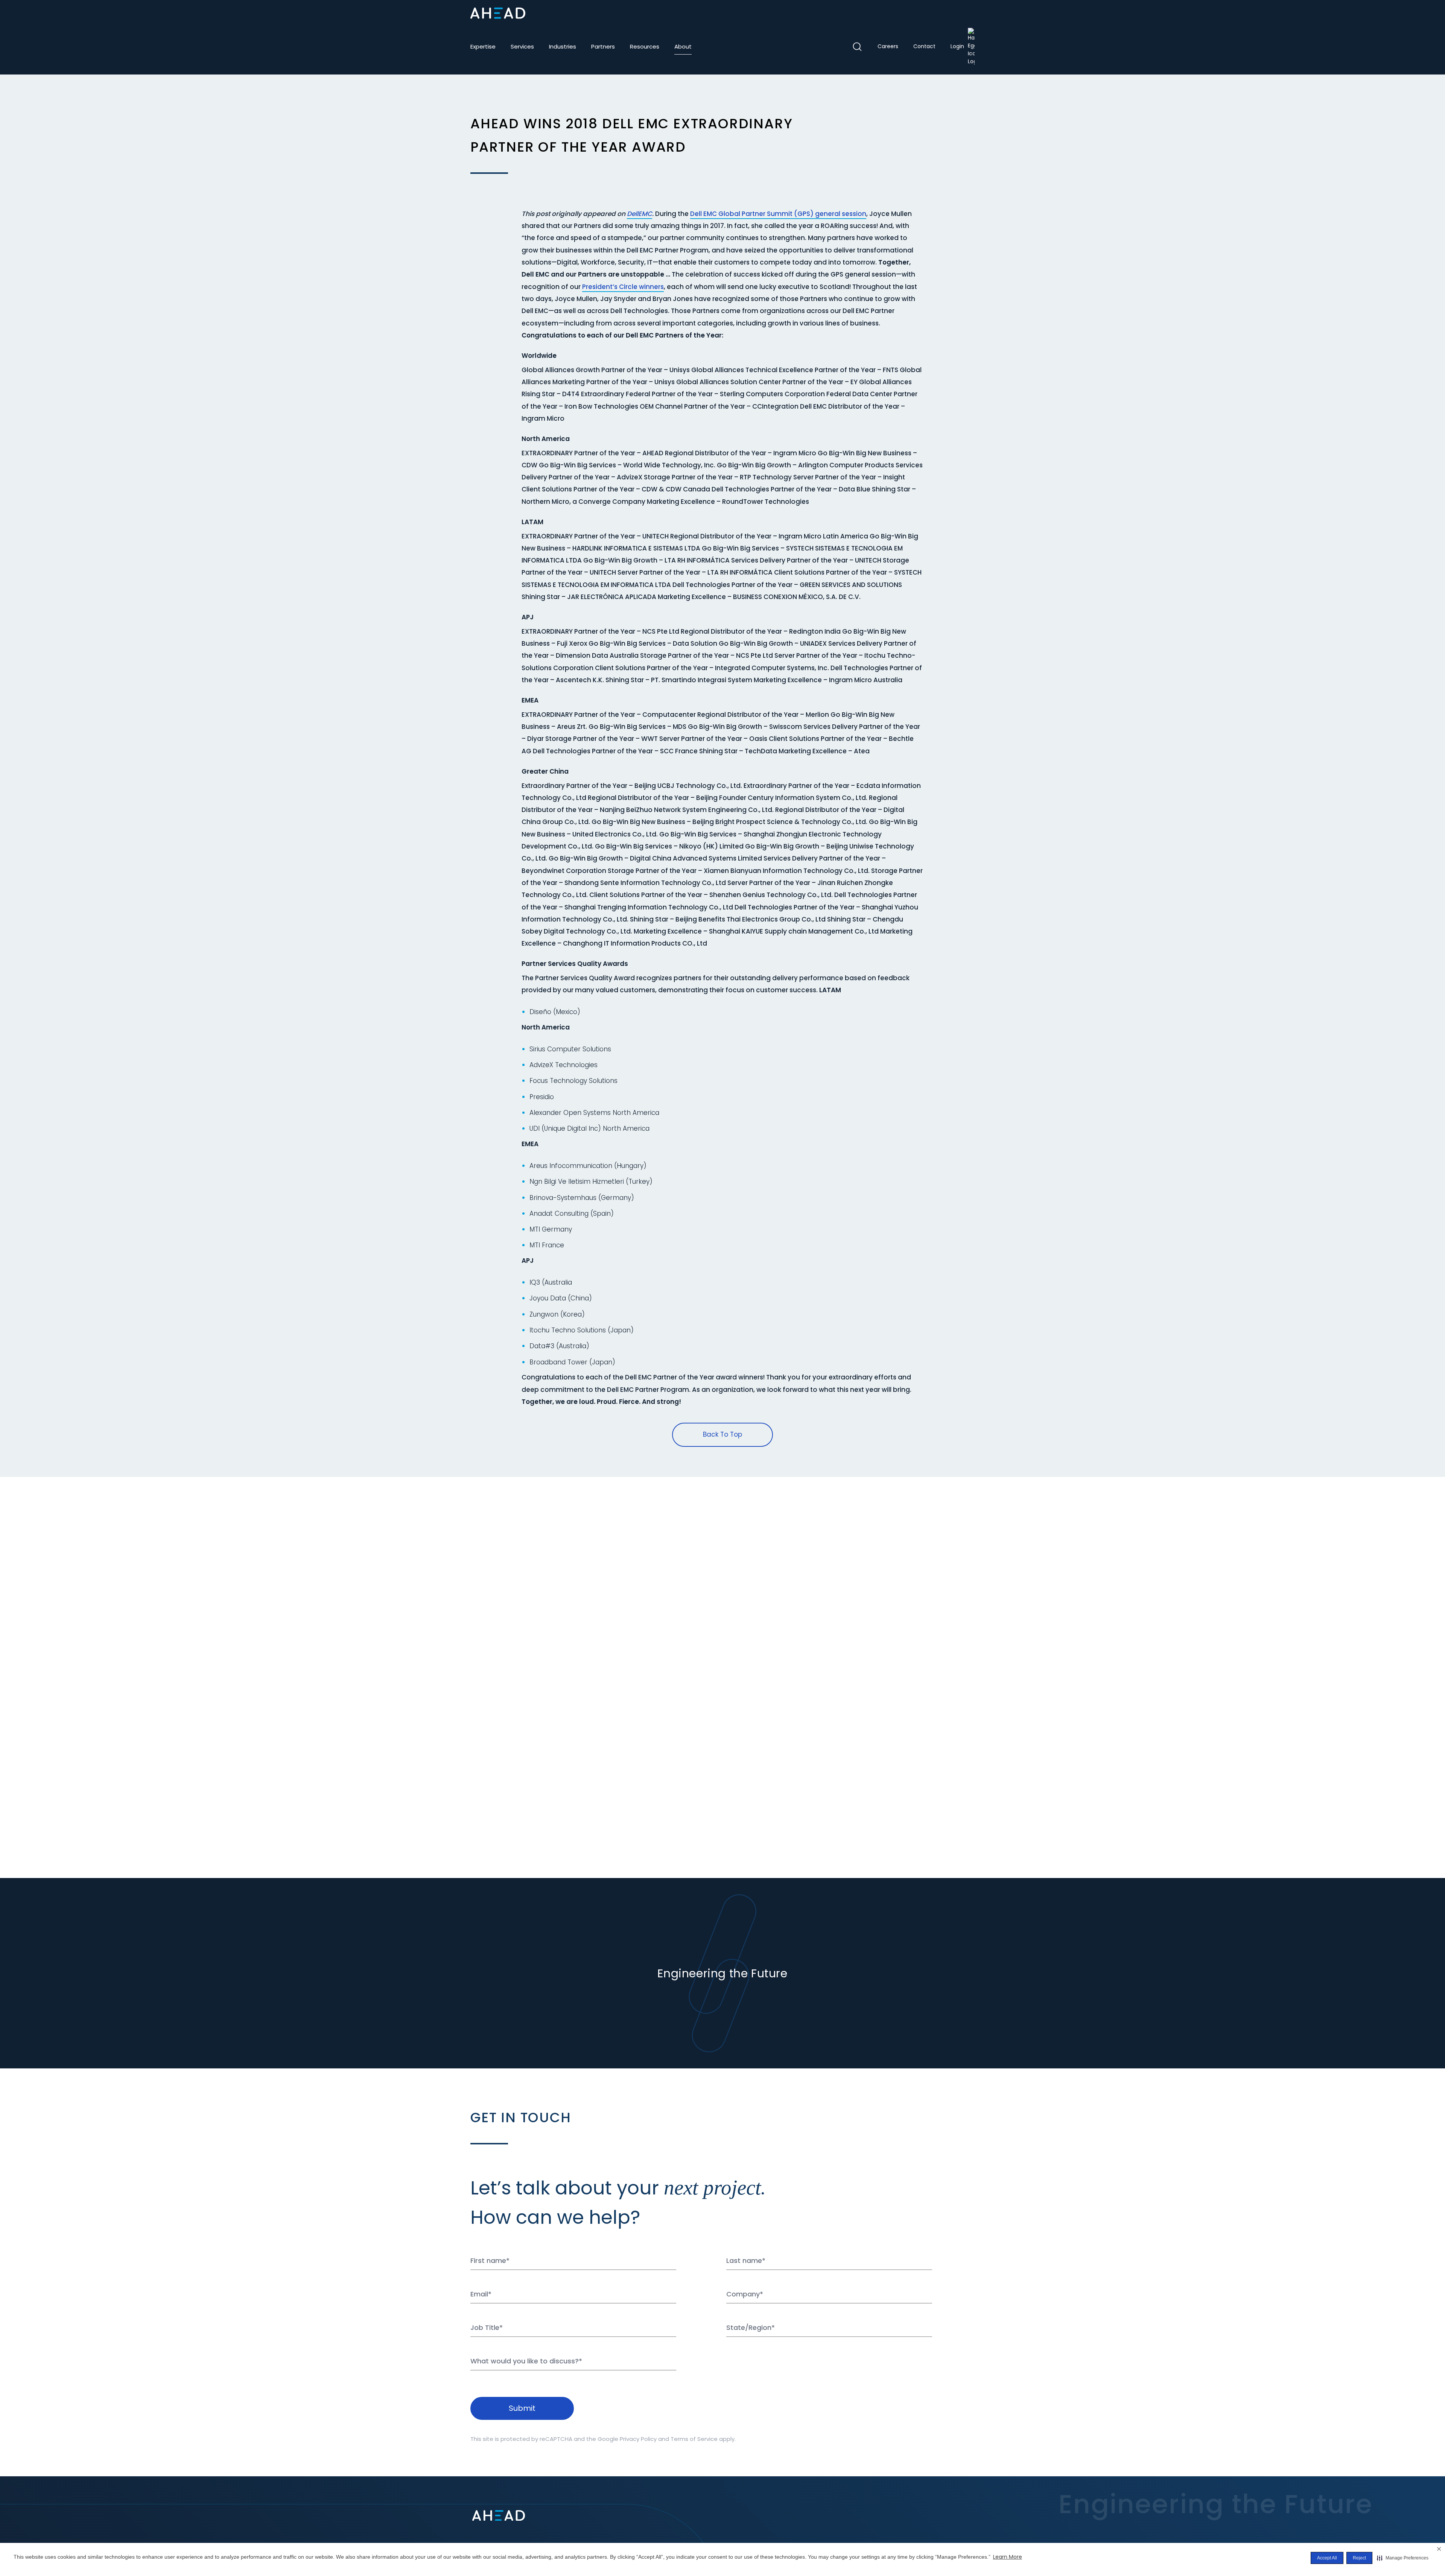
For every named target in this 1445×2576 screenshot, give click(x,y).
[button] (1403, 2558)
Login (957, 46)
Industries (563, 46)
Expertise (483, 46)
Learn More (1008, 2557)
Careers (888, 46)
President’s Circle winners (623, 287)
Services (522, 46)
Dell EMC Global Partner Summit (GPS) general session (778, 214)
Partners (603, 46)
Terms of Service (694, 2439)
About (683, 46)
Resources (645, 46)
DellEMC (640, 214)
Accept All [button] (1327, 2558)
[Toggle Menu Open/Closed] (969, 13)
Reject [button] (1359, 2558)
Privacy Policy (638, 2439)
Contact (924, 46)
